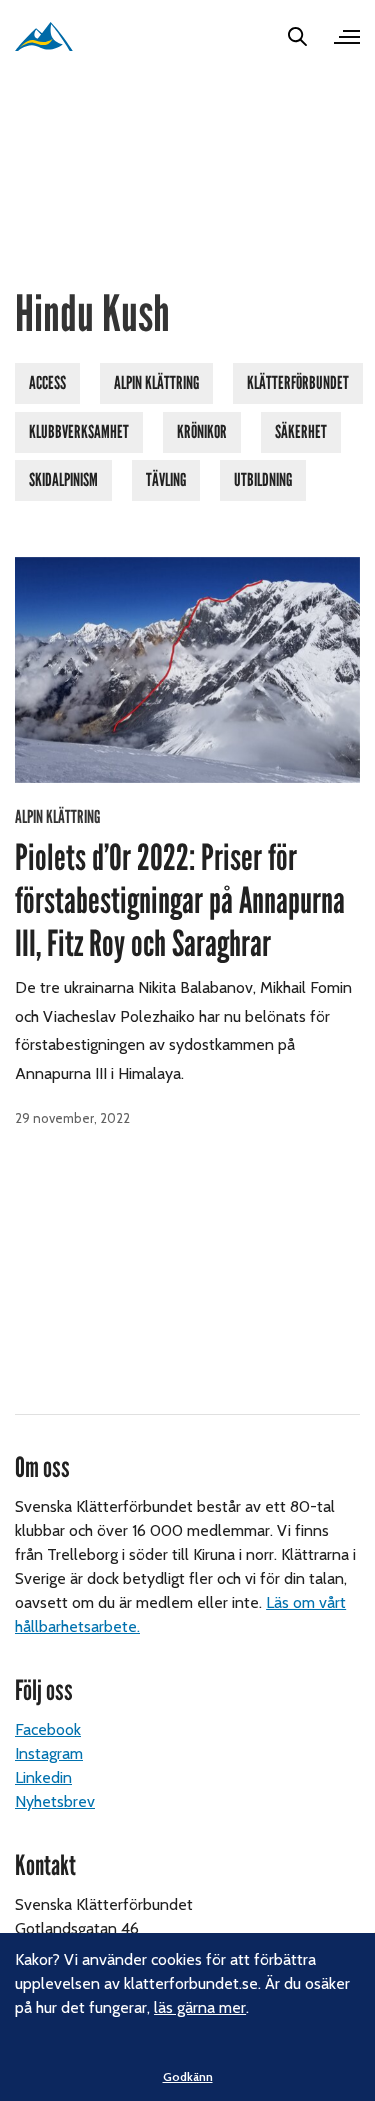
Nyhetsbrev (55, 1801)
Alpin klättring (156, 383)
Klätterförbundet (298, 383)
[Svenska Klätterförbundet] (44, 36)
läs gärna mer (200, 2007)
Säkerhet (301, 432)
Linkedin (43, 1777)
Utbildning (263, 480)
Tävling (166, 480)
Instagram (49, 1753)
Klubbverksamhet (79, 432)
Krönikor (202, 432)
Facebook (48, 1729)
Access (47, 383)
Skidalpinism (63, 480)
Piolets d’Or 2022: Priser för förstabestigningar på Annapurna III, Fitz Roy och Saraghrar (180, 901)
